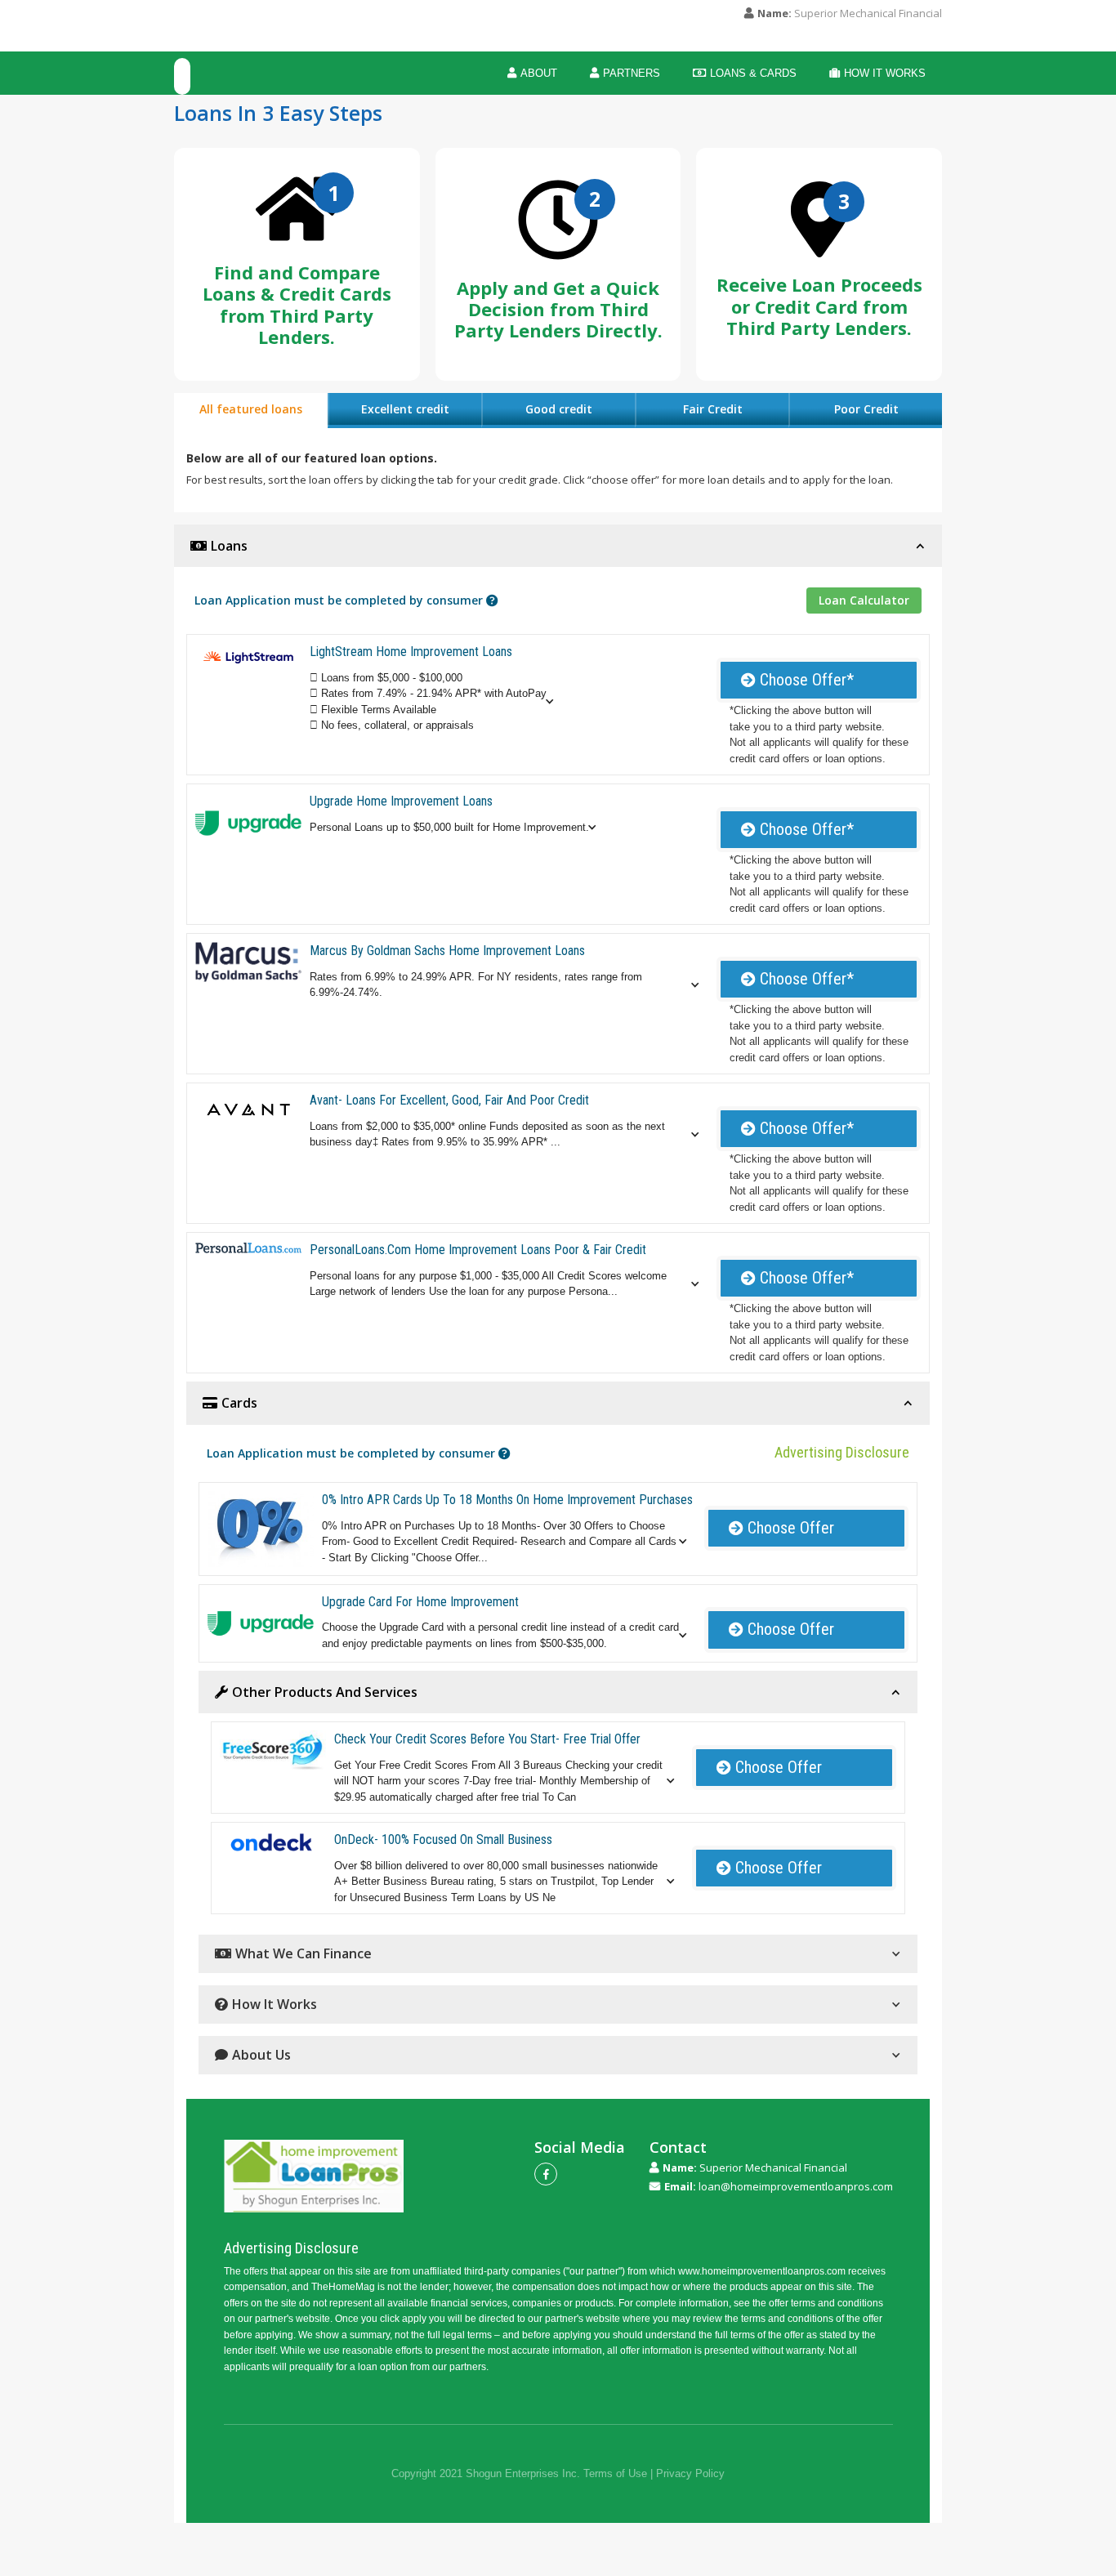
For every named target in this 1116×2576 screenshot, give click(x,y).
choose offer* (797, 680)
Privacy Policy (690, 2473)
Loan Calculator (864, 600)
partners (625, 73)
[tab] (251, 411)
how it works (877, 73)
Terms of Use (615, 2473)
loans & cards (745, 73)
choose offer (781, 1528)
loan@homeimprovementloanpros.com (796, 2187)
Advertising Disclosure (842, 1452)
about (532, 73)
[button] (440, 702)
